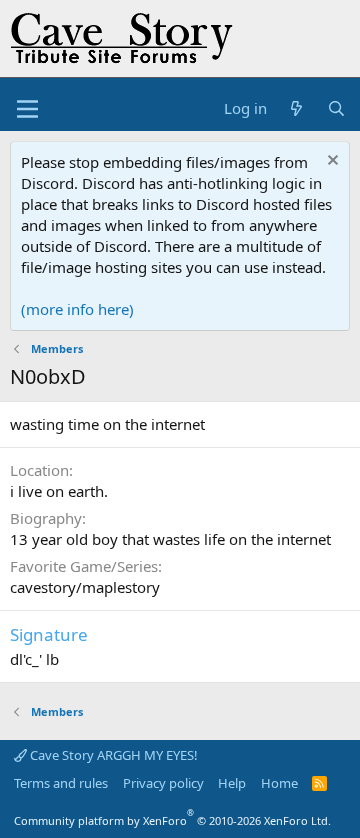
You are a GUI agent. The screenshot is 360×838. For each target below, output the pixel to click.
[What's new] (296, 108)
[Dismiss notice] (330, 162)
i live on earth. (59, 491)
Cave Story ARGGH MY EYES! (112, 755)
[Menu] (27, 109)
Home (279, 783)
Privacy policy (163, 783)
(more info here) (77, 309)
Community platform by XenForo (172, 820)
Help (232, 783)
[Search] (336, 108)
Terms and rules (61, 783)
